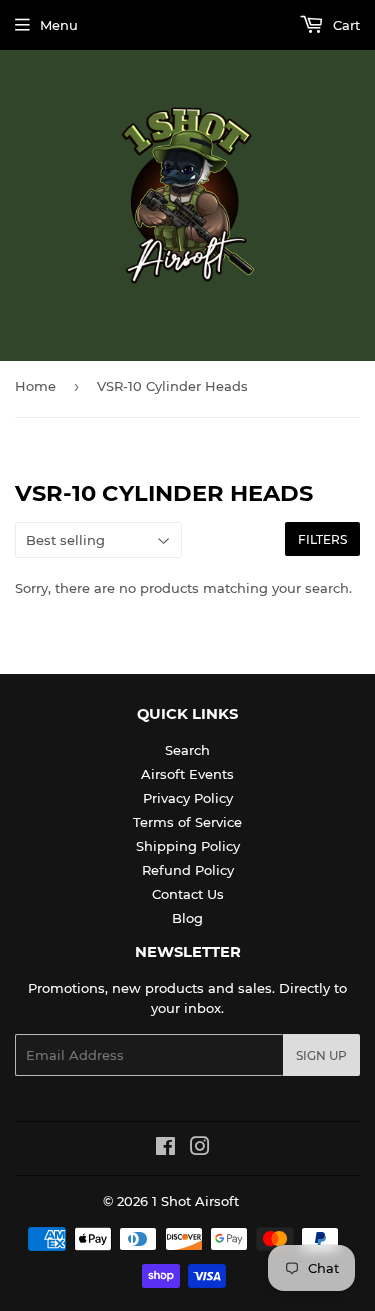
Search (187, 750)
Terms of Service (187, 822)
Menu (59, 25)
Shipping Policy (188, 846)
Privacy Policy (188, 798)
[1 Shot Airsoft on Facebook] (165, 1149)
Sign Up (321, 1055)
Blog (187, 918)
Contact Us (188, 894)
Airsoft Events (187, 774)
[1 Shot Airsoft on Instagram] (200, 1149)
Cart (344, 25)
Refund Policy (188, 870)
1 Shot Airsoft (195, 1201)
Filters (322, 539)
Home (35, 386)
